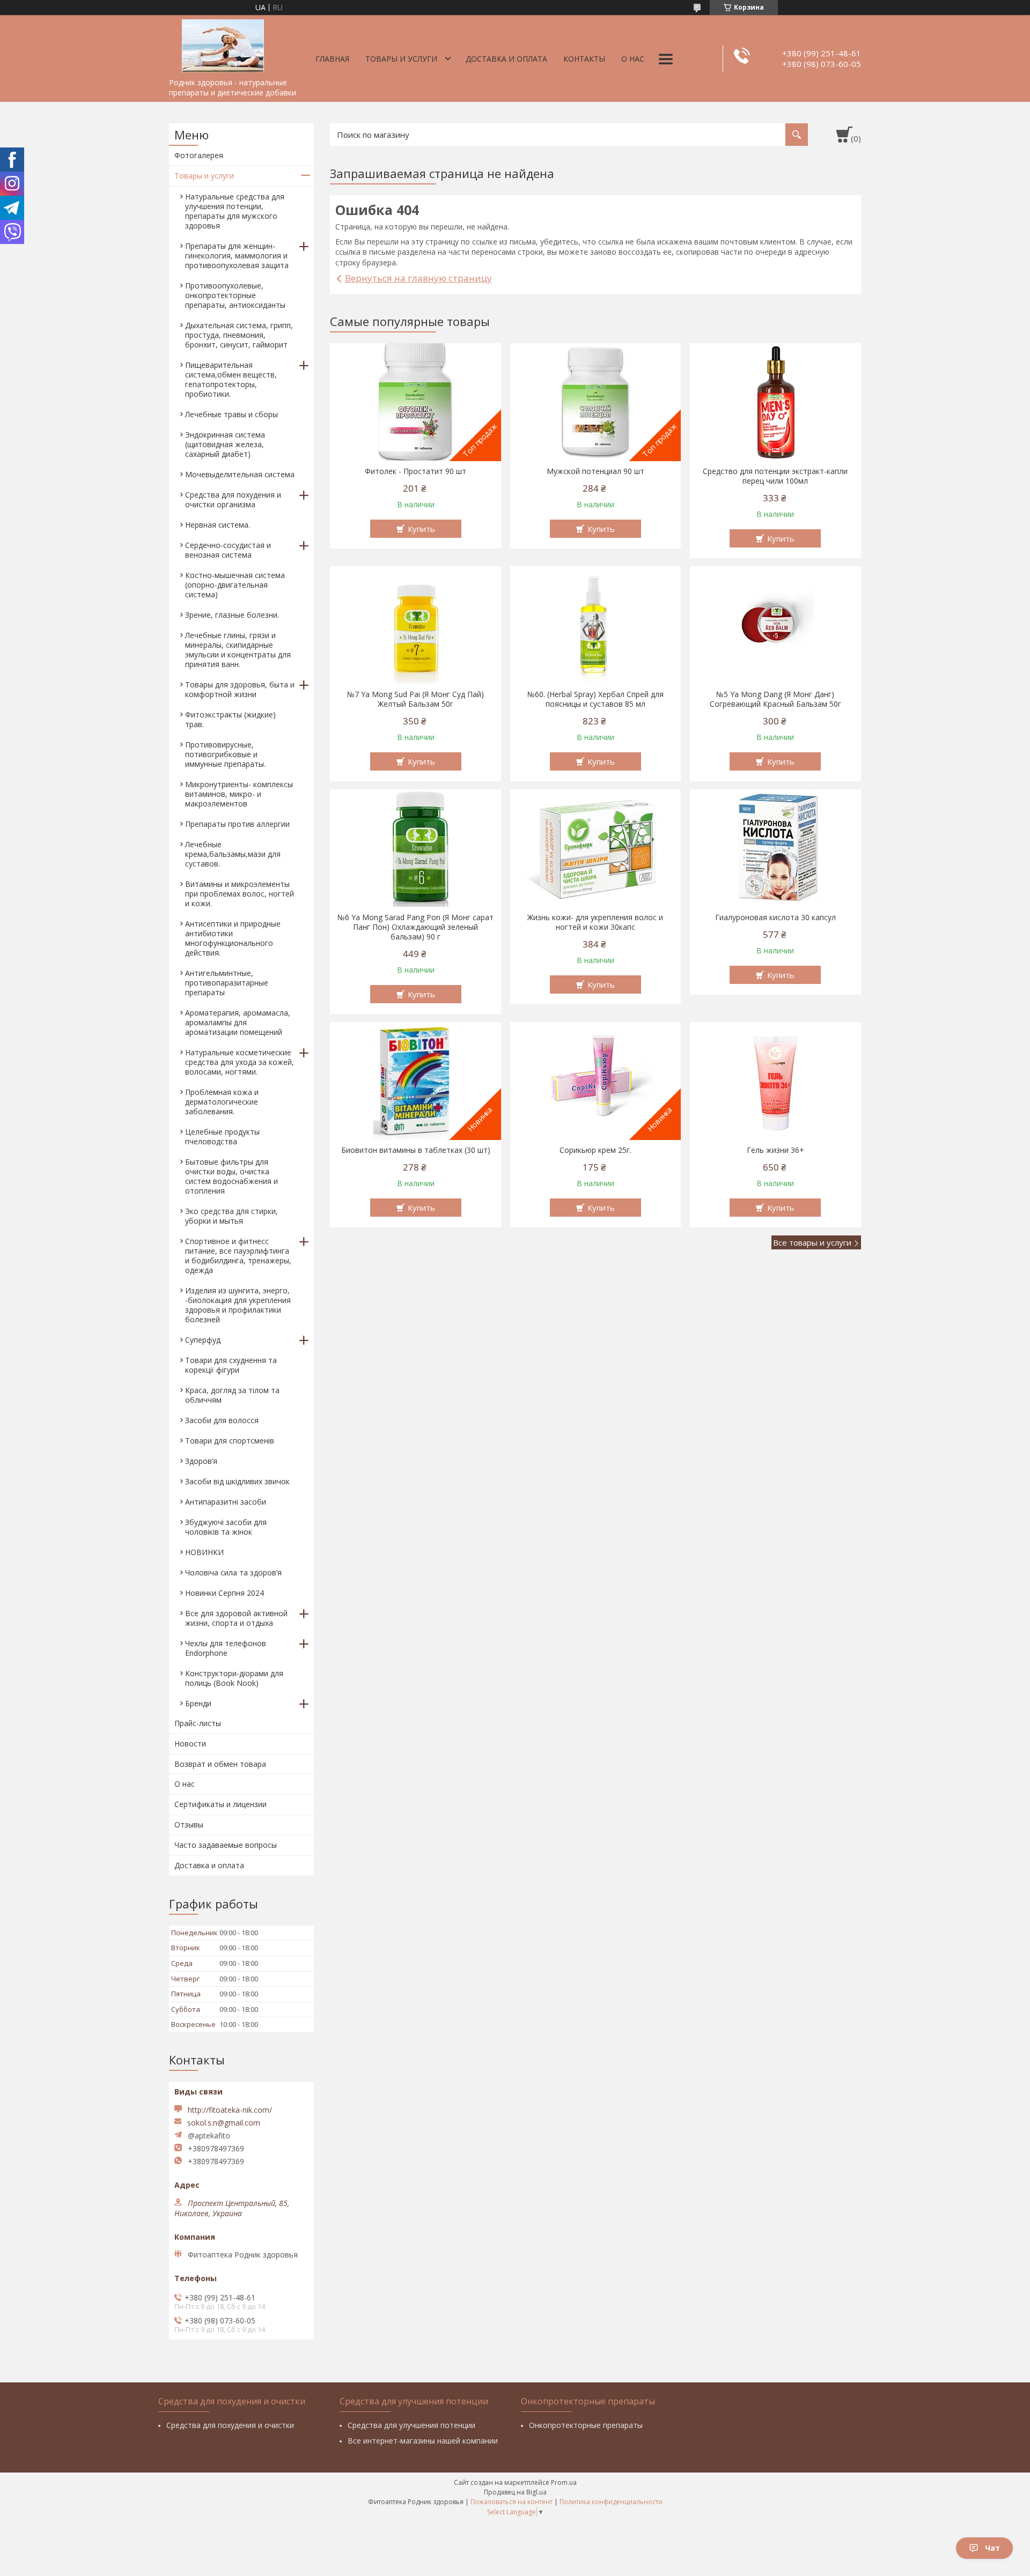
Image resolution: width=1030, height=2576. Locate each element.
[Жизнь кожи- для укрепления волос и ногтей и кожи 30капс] (596, 848)
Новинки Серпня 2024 (225, 1593)
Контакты (584, 59)
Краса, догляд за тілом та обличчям (232, 1395)
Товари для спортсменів (230, 1441)
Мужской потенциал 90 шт (595, 471)
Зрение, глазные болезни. (232, 615)
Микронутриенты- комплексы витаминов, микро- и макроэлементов (239, 794)
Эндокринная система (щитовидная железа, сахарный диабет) (225, 444)
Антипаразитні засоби (226, 1502)
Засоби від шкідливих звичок (237, 1481)
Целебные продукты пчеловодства (222, 1137)
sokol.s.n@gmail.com (224, 2123)
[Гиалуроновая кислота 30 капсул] (775, 848)
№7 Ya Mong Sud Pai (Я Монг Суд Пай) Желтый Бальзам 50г (415, 699)
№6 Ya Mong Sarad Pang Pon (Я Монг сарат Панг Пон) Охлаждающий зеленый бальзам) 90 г (415, 927)
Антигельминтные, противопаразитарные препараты (227, 983)
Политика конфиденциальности (611, 2502)
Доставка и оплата (506, 59)
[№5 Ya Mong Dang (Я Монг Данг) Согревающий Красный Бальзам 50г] (775, 625)
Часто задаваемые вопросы (226, 1845)
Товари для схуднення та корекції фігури (231, 1365)
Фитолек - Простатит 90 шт (415, 471)
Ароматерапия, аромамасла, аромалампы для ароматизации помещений (238, 1022)
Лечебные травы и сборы (231, 414)
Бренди (198, 1703)
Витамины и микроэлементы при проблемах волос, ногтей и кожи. (240, 894)
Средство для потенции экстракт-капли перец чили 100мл (775, 476)
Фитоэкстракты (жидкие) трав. (230, 719)
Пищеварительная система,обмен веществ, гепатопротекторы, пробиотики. (231, 379)
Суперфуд (203, 1340)
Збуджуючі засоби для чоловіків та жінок (226, 1527)
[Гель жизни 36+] (775, 1081)
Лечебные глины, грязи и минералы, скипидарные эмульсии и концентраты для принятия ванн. (238, 650)
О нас (633, 59)
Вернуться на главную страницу (418, 278)
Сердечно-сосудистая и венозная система (228, 550)
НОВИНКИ (204, 1552)
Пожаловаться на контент (512, 2502)
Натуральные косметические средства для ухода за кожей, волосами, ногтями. (240, 1062)
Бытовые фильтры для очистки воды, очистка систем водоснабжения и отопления (231, 1176)
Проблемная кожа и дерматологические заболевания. (222, 1102)
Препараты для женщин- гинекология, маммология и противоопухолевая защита (237, 256)
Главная (332, 59)
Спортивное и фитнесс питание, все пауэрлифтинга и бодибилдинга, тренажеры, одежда (238, 1256)
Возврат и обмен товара (220, 1764)
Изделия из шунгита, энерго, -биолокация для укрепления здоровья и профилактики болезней (238, 1305)
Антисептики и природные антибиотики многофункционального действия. (233, 938)
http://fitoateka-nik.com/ (230, 2110)
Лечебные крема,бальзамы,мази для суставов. (233, 854)
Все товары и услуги (812, 1242)
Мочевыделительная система (240, 474)
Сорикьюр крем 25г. (595, 1150)
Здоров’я (201, 1461)
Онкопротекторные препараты (586, 2425)
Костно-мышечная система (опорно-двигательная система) (235, 585)
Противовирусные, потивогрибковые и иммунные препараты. (225, 754)
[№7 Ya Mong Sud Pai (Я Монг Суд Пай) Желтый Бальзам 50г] (415, 625)
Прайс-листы (198, 1723)
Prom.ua (564, 2482)
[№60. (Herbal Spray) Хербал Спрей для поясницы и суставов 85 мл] (596, 625)
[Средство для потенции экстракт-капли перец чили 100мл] (775, 402)
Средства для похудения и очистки (230, 2425)
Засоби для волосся (222, 1420)
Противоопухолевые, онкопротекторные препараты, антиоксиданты (235, 295)
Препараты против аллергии (237, 824)
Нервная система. (218, 525)
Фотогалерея (199, 155)
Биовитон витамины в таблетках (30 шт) (416, 1150)
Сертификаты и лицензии (220, 1804)
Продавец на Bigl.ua (515, 2492)
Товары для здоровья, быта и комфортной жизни (240, 689)
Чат (992, 2548)
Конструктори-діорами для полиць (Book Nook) (234, 1678)
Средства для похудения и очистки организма (233, 499)
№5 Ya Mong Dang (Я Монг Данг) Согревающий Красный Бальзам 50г (775, 699)
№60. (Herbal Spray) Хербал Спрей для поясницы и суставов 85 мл (595, 699)
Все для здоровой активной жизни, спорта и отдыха (236, 1618)
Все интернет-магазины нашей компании (423, 2441)
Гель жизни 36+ (775, 1150)
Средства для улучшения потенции (411, 2425)
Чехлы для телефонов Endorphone (226, 1648)
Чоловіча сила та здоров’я (233, 1572)
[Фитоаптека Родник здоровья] (223, 44)
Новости (190, 1744)
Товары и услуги (401, 59)
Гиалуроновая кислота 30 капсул (775, 917)
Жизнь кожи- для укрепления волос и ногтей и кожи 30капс (595, 922)
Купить (421, 529)
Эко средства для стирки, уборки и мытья (231, 1216)
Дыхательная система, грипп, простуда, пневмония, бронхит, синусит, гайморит (239, 335)
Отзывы (189, 1824)
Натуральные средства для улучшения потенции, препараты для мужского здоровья (235, 211)
